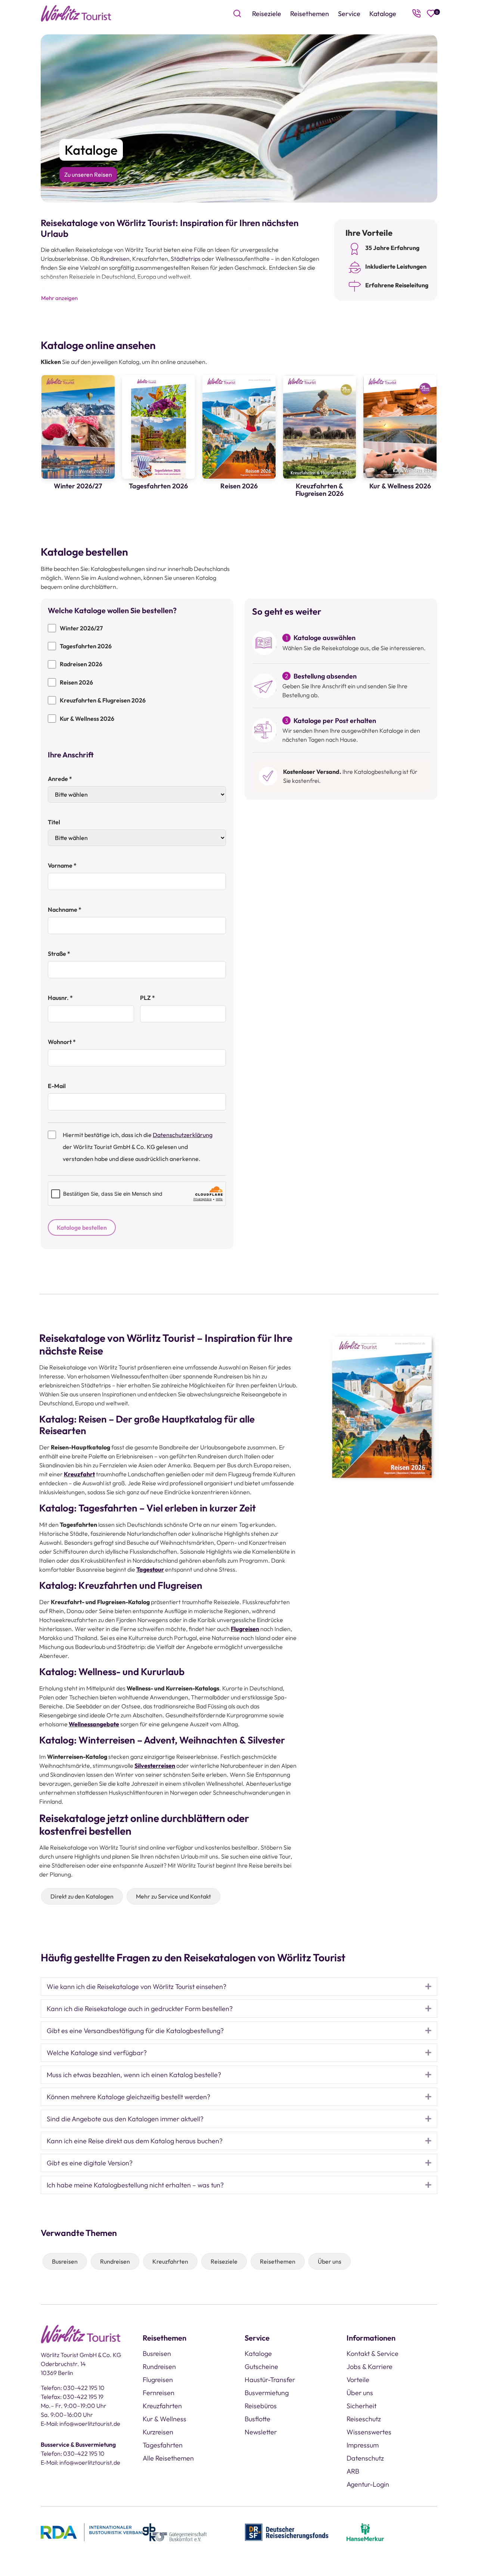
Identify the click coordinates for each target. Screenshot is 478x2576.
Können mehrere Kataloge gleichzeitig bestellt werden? (128, 2097)
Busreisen (157, 2353)
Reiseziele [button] (267, 14)
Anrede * (60, 779)
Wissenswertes (369, 2432)
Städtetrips (186, 259)
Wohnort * (62, 1042)
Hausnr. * (60, 998)
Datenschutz (365, 2458)
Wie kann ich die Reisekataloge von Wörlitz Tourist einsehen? (136, 1987)
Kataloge (383, 14)
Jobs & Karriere (370, 2367)
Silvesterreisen (155, 1766)
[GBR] (175, 2532)
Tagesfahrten (163, 2445)
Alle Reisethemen (168, 2458)
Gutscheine (261, 2367)
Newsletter (261, 2432)
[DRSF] (287, 2532)
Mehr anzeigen (59, 298)
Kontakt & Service (373, 2353)
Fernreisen (159, 2393)
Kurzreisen (158, 2432)
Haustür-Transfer (270, 2380)
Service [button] (349, 14)
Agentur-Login (368, 2484)
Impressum (363, 2445)
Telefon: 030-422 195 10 (73, 2388)
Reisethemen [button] (310, 14)
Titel (54, 822)
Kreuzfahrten (162, 2406)
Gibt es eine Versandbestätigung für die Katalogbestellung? (135, 2031)
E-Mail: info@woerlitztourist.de (80, 2424)
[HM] (365, 2532)
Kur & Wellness (164, 2419)
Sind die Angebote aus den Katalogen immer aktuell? (125, 2119)
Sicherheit (361, 2406)
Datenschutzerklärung (183, 1135)
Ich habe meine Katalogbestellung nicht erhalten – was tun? (135, 2185)
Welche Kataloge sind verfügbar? (97, 2053)
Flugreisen (245, 1629)
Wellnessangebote (94, 1724)
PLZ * (148, 998)
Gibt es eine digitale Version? (90, 2163)
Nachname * (65, 909)
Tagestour (150, 1569)
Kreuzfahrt (79, 1474)
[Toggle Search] (237, 13)
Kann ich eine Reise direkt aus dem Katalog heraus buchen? (135, 2141)
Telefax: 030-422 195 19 (72, 2397)
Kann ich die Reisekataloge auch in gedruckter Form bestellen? (140, 2009)
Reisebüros (261, 2406)
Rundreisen (115, 259)
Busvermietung (267, 2393)
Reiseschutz (364, 2419)
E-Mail (57, 1086)
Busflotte (257, 2419)
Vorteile (358, 2380)
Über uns (360, 2393)
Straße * (59, 954)
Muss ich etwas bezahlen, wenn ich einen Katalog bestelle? (134, 2075)
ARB (353, 2471)
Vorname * (62, 865)
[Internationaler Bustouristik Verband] (93, 2532)
